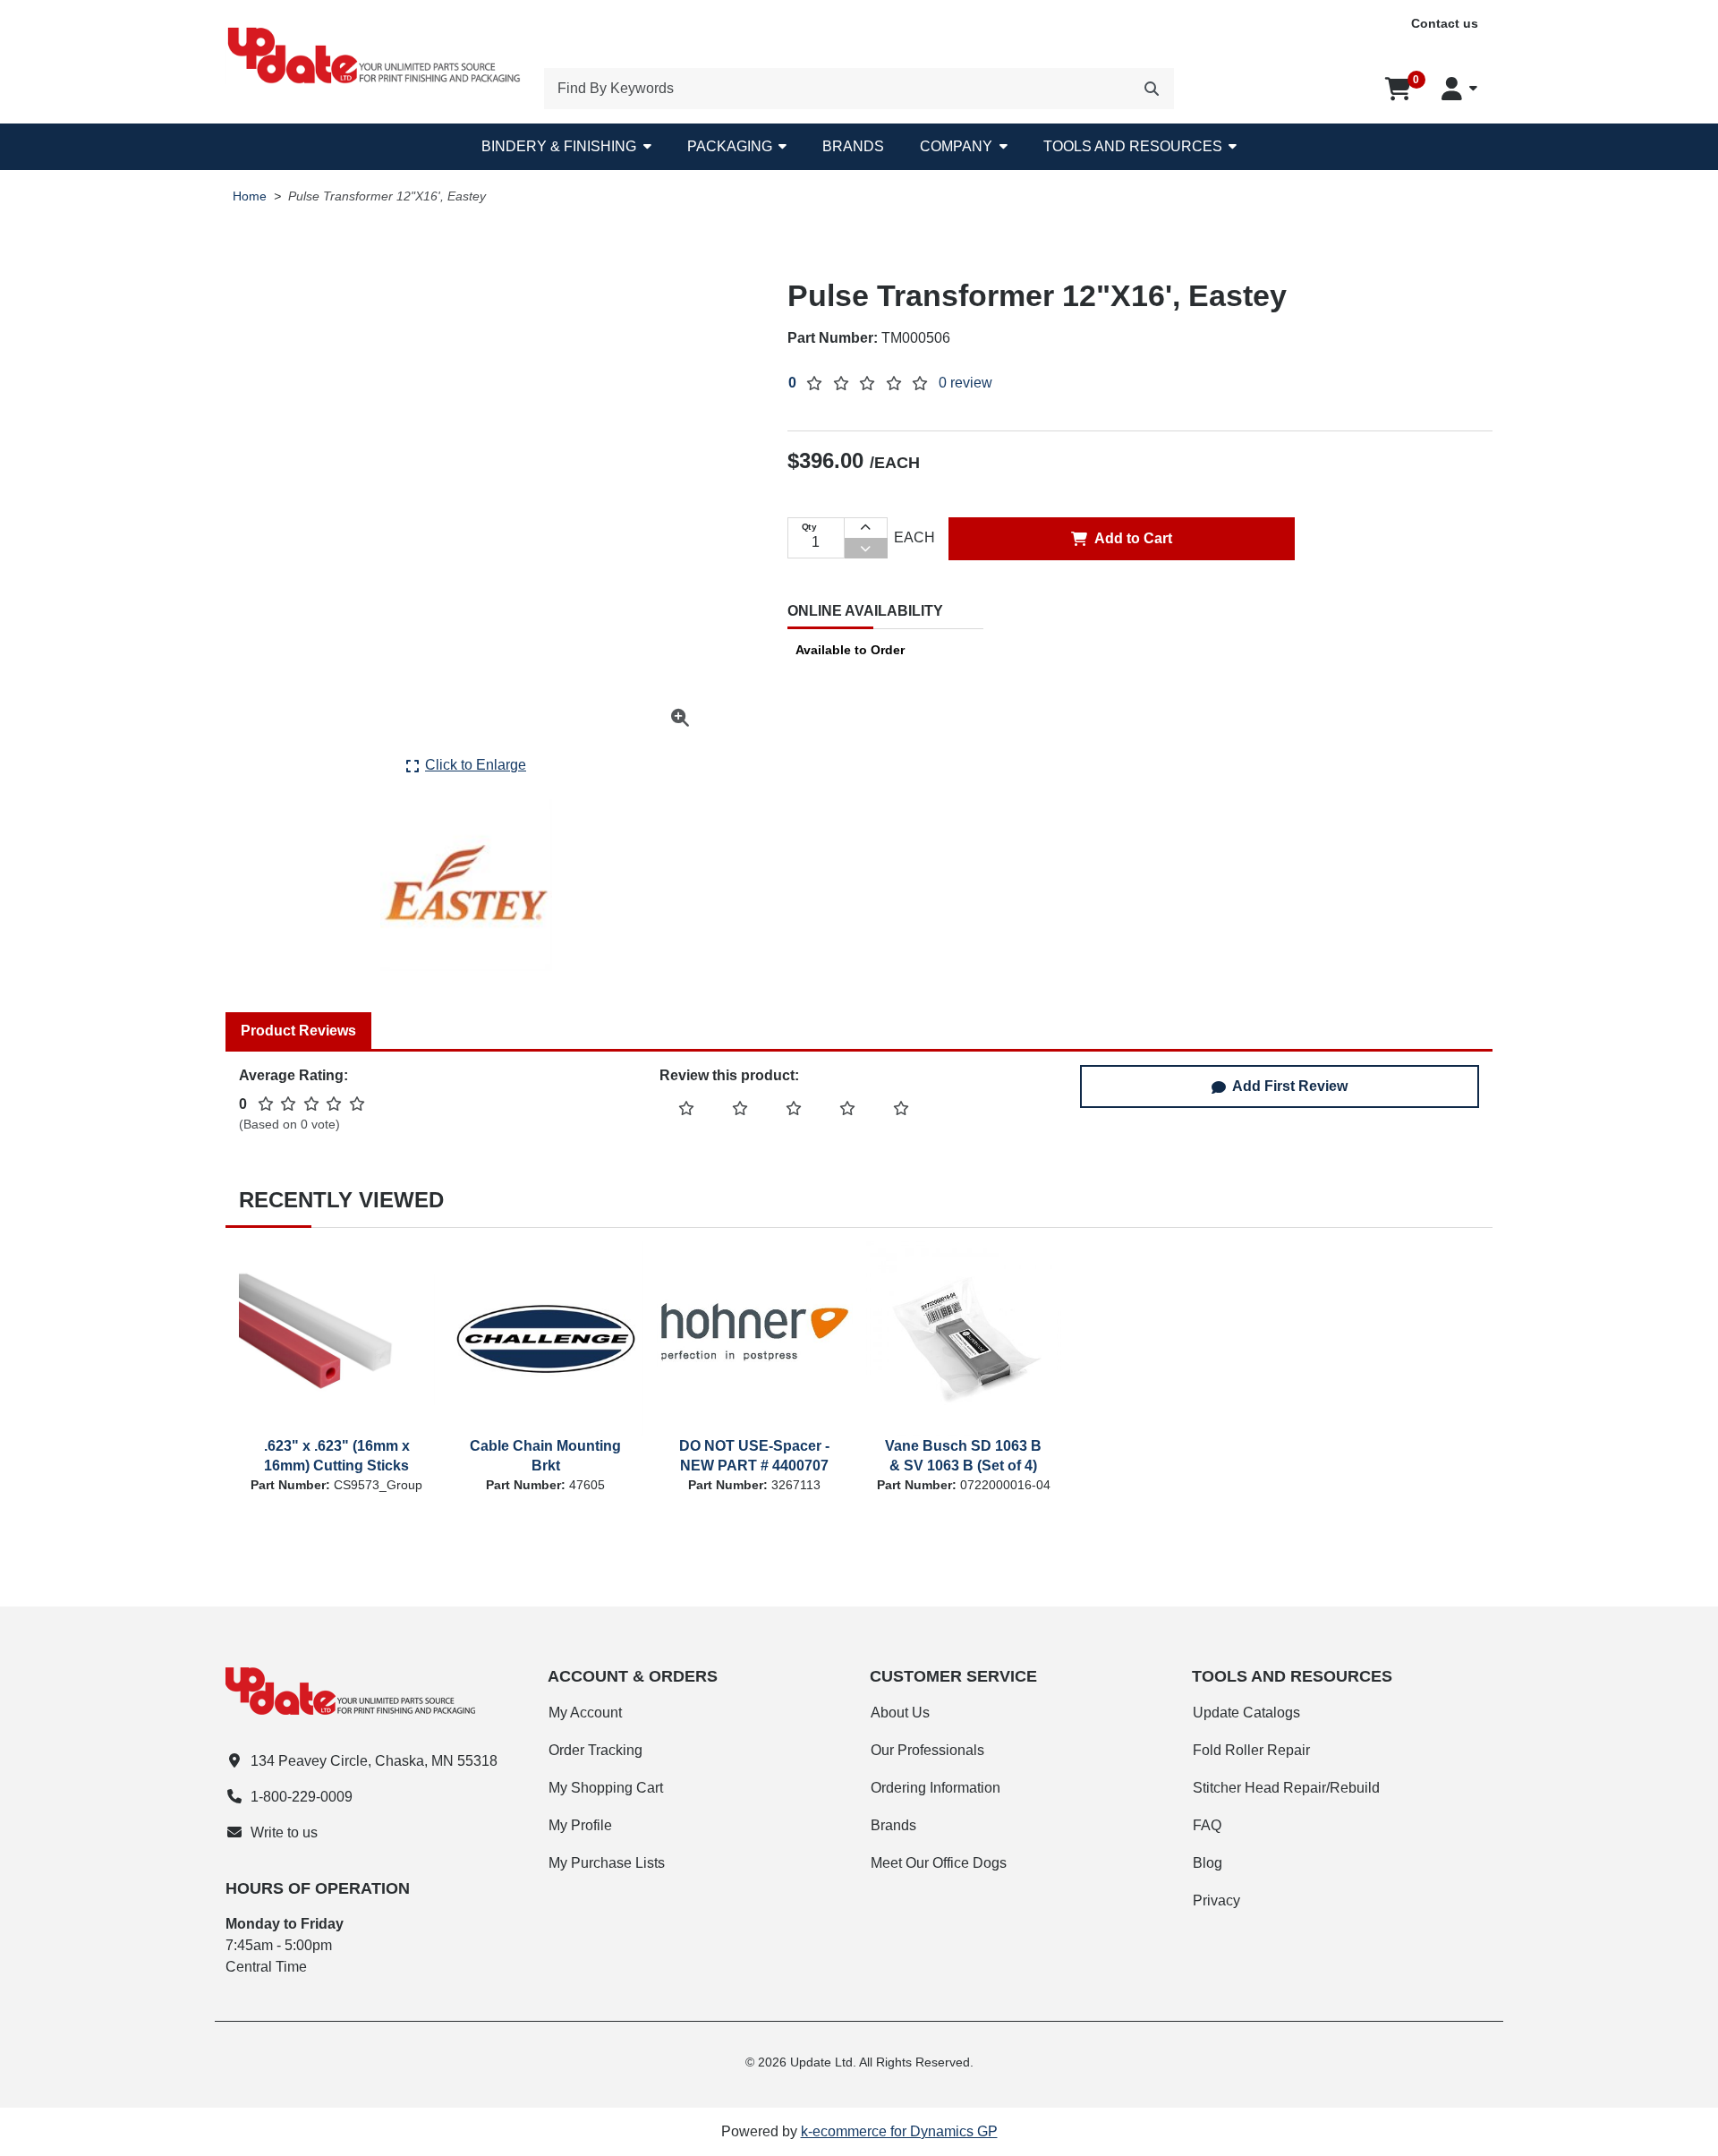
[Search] (1152, 89)
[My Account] (1459, 89)
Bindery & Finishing (559, 146)
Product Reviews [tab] (298, 1031)
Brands (853, 146)
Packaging (730, 146)
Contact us (1445, 23)
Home (250, 196)
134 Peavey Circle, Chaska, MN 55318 (374, 1761)
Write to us (284, 1832)
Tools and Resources (1133, 146)
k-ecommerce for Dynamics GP (899, 2131)
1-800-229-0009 (302, 1797)
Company (956, 146)
